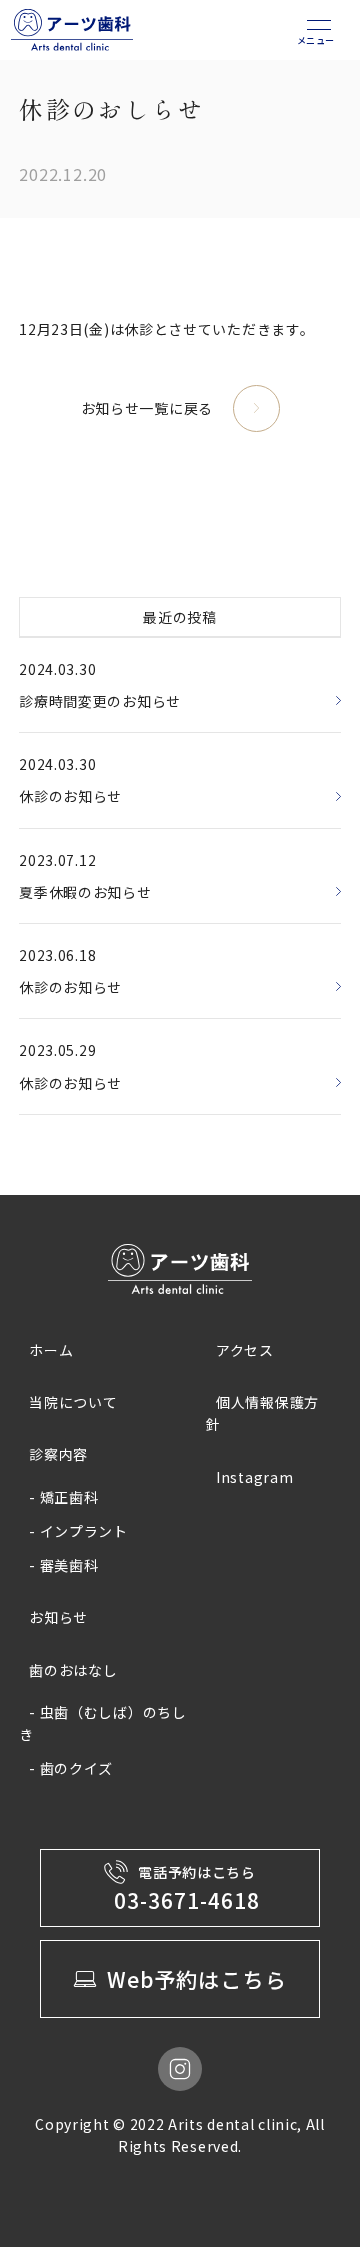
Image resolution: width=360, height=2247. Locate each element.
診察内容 (58, 1454)
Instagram (254, 1477)
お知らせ (58, 1617)
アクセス (245, 1350)
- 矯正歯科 (63, 1497)
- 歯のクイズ (71, 1768)
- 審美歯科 (63, 1565)
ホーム (51, 1350)
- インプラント (78, 1531)
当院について (73, 1402)
